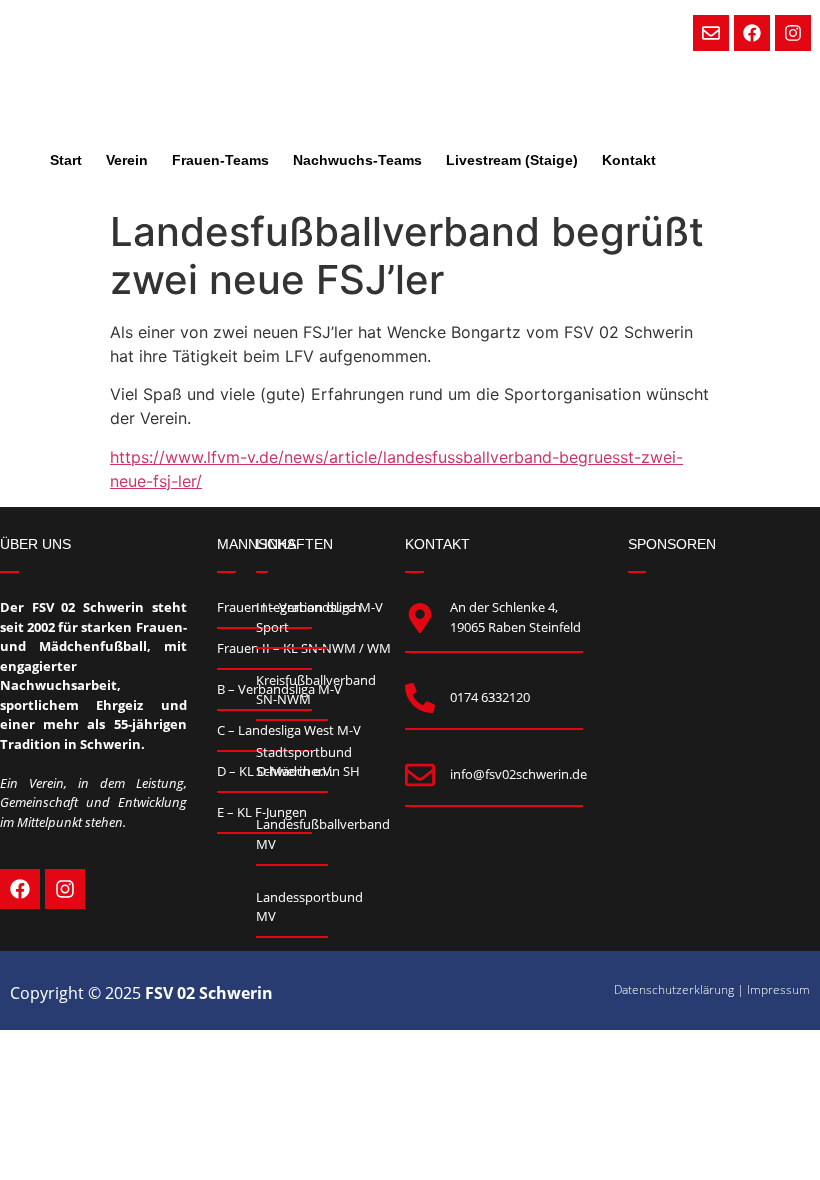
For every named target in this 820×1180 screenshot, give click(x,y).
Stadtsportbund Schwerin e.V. (304, 762)
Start (66, 160)
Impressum (778, 989)
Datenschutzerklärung (674, 989)
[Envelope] (711, 33)
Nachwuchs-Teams (357, 160)
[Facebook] (752, 33)
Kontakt (629, 160)
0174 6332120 (490, 697)
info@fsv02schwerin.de (518, 774)
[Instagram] (793, 33)
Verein (127, 160)
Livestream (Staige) (512, 160)
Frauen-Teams (220, 160)
